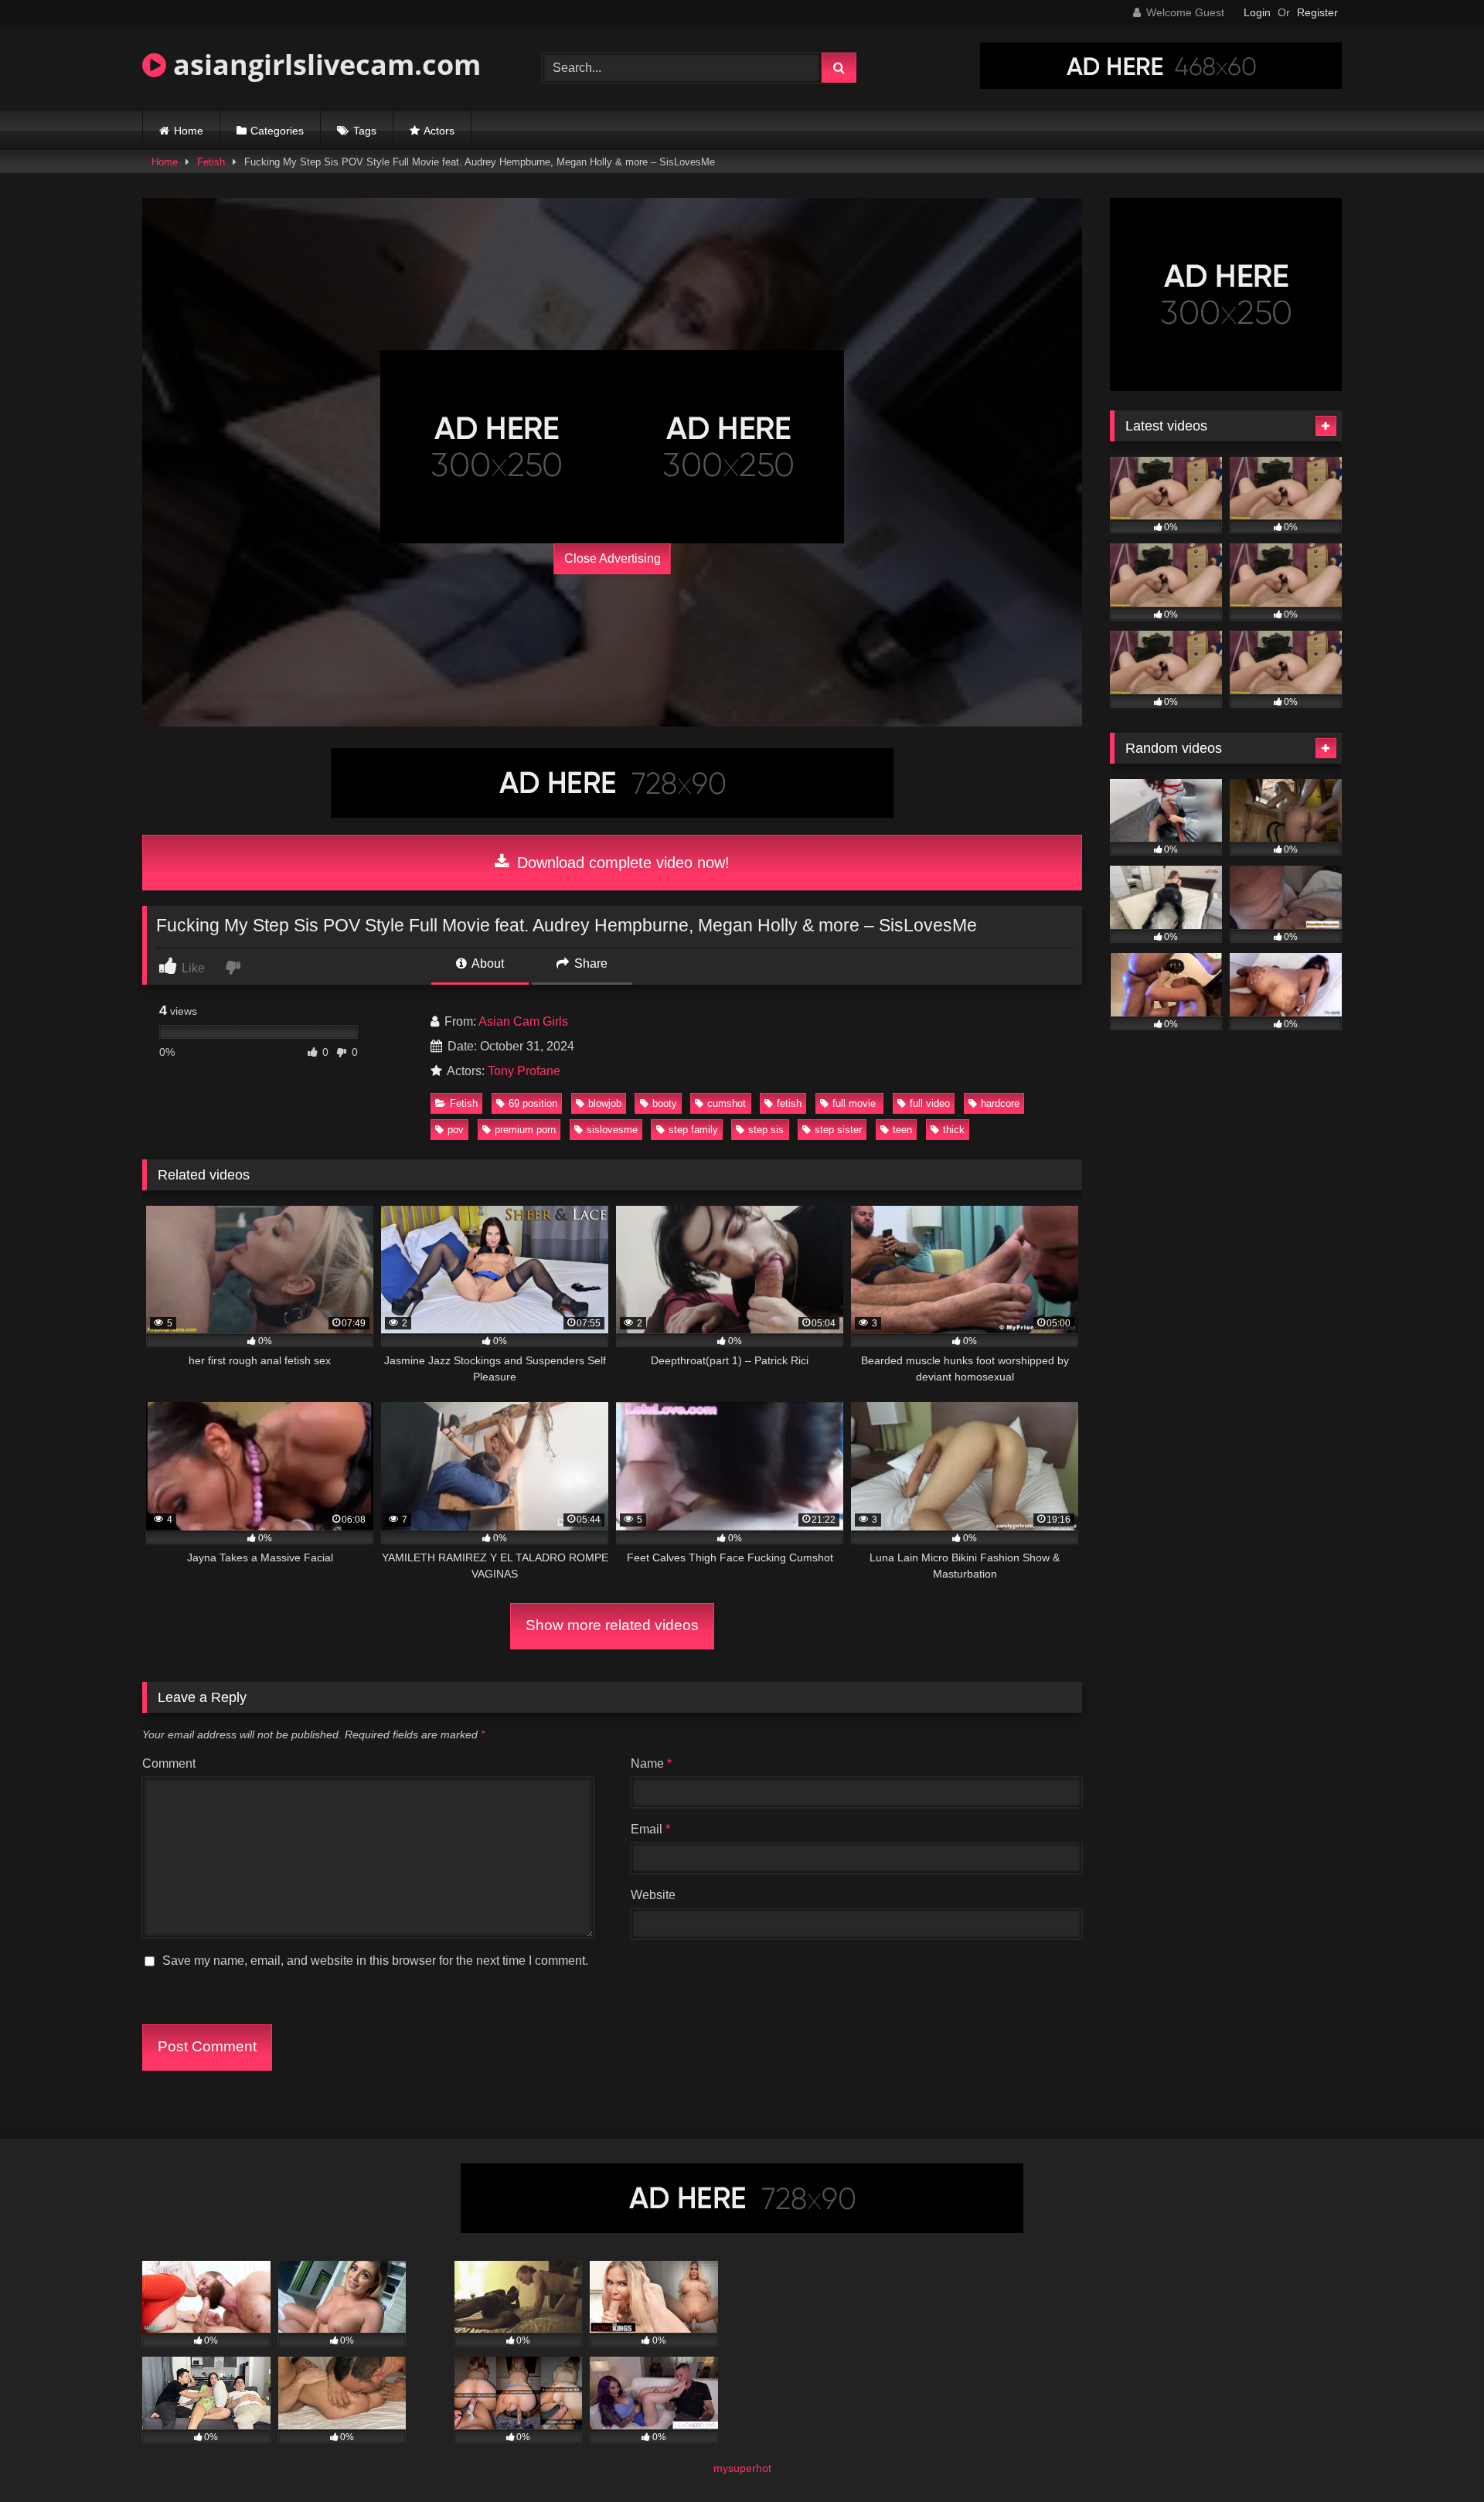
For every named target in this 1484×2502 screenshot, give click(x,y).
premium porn (525, 1130)
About (487, 963)
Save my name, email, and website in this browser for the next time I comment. (375, 1961)
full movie (856, 1103)
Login (1257, 12)
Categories (277, 131)
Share (589, 963)
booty (665, 1103)
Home (189, 131)
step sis (766, 1130)
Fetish (211, 162)
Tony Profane (524, 1071)
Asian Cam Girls (523, 1021)
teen (902, 1130)
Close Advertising (613, 558)
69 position (533, 1103)
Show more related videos (612, 1625)
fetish (789, 1103)
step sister (838, 1130)
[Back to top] (1436, 2456)
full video (930, 1103)
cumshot (727, 1103)
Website (653, 1895)
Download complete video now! (621, 863)
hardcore (1000, 1103)
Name (651, 1763)
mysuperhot (742, 2468)
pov (456, 1130)
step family (693, 1130)
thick (954, 1130)
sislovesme (612, 1130)
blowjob (605, 1103)
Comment (169, 1763)
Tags (365, 131)
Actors (439, 131)
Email (650, 1829)
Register (1317, 12)
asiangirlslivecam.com (323, 65)
